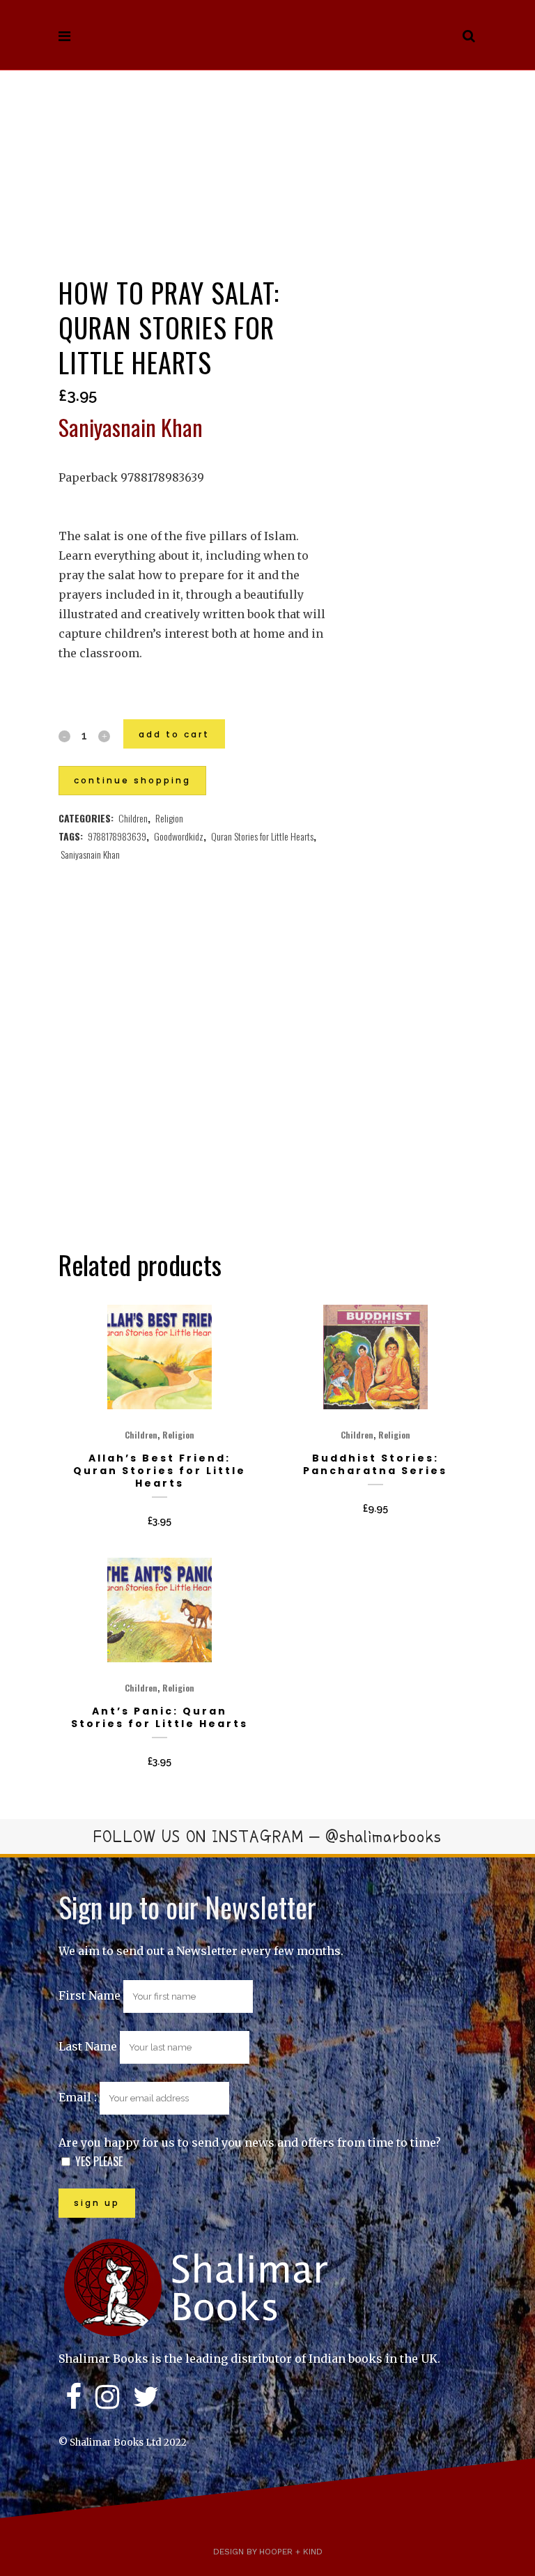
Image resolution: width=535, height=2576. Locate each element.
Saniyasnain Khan (90, 854)
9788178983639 (117, 836)
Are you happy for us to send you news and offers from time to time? (250, 2142)
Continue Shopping (132, 780)
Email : (79, 2097)
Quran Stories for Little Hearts (262, 836)
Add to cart (174, 734)
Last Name (88, 2046)
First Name (90, 1995)
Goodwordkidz (179, 836)
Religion (169, 818)
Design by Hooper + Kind (268, 2552)
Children (133, 818)
